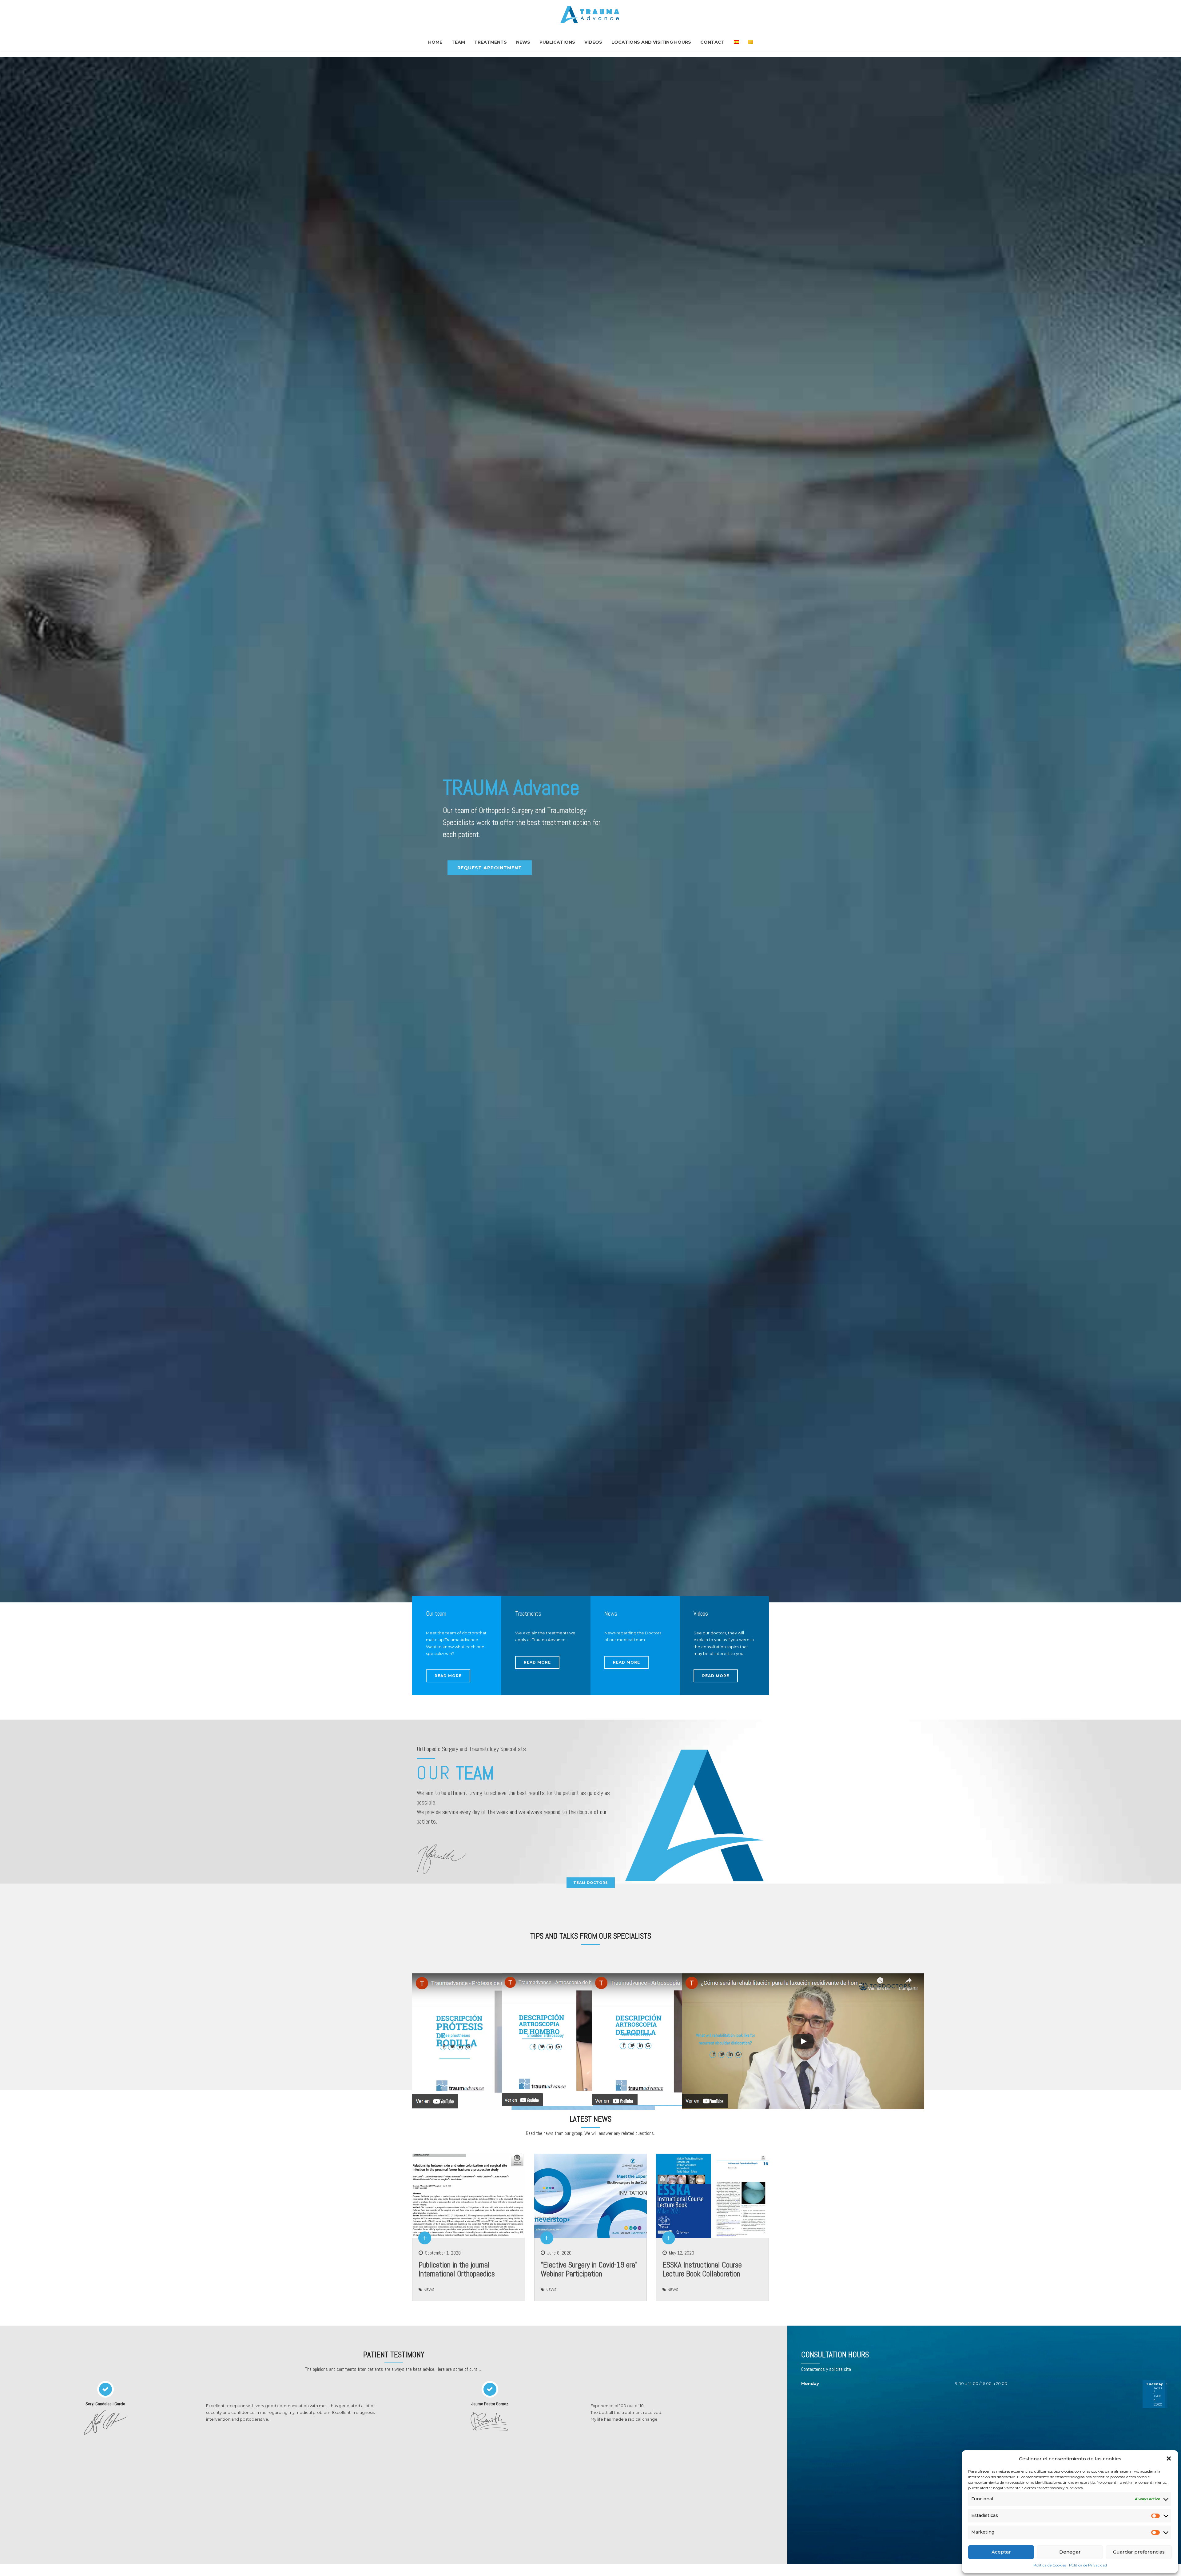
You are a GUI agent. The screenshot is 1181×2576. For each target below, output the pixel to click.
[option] (590, 830)
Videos (593, 42)
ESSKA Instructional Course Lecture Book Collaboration (702, 2269)
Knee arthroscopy (636, 2034)
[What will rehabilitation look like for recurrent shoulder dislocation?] (803, 2108)
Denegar (1070, 2552)
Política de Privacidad (1088, 2565)
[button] (1169, 2458)
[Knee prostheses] (534, 2108)
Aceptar (1001, 2552)
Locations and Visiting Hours (651, 42)
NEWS (429, 2290)
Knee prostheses (456, 2035)
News (523, 42)
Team (458, 42)
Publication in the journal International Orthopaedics (457, 2269)
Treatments (491, 42)
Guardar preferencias (1139, 2552)
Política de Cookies (1050, 2565)
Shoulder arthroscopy (545, 2035)
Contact (712, 42)
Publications (557, 42)
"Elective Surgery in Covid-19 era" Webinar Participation (589, 2269)
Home (435, 42)
